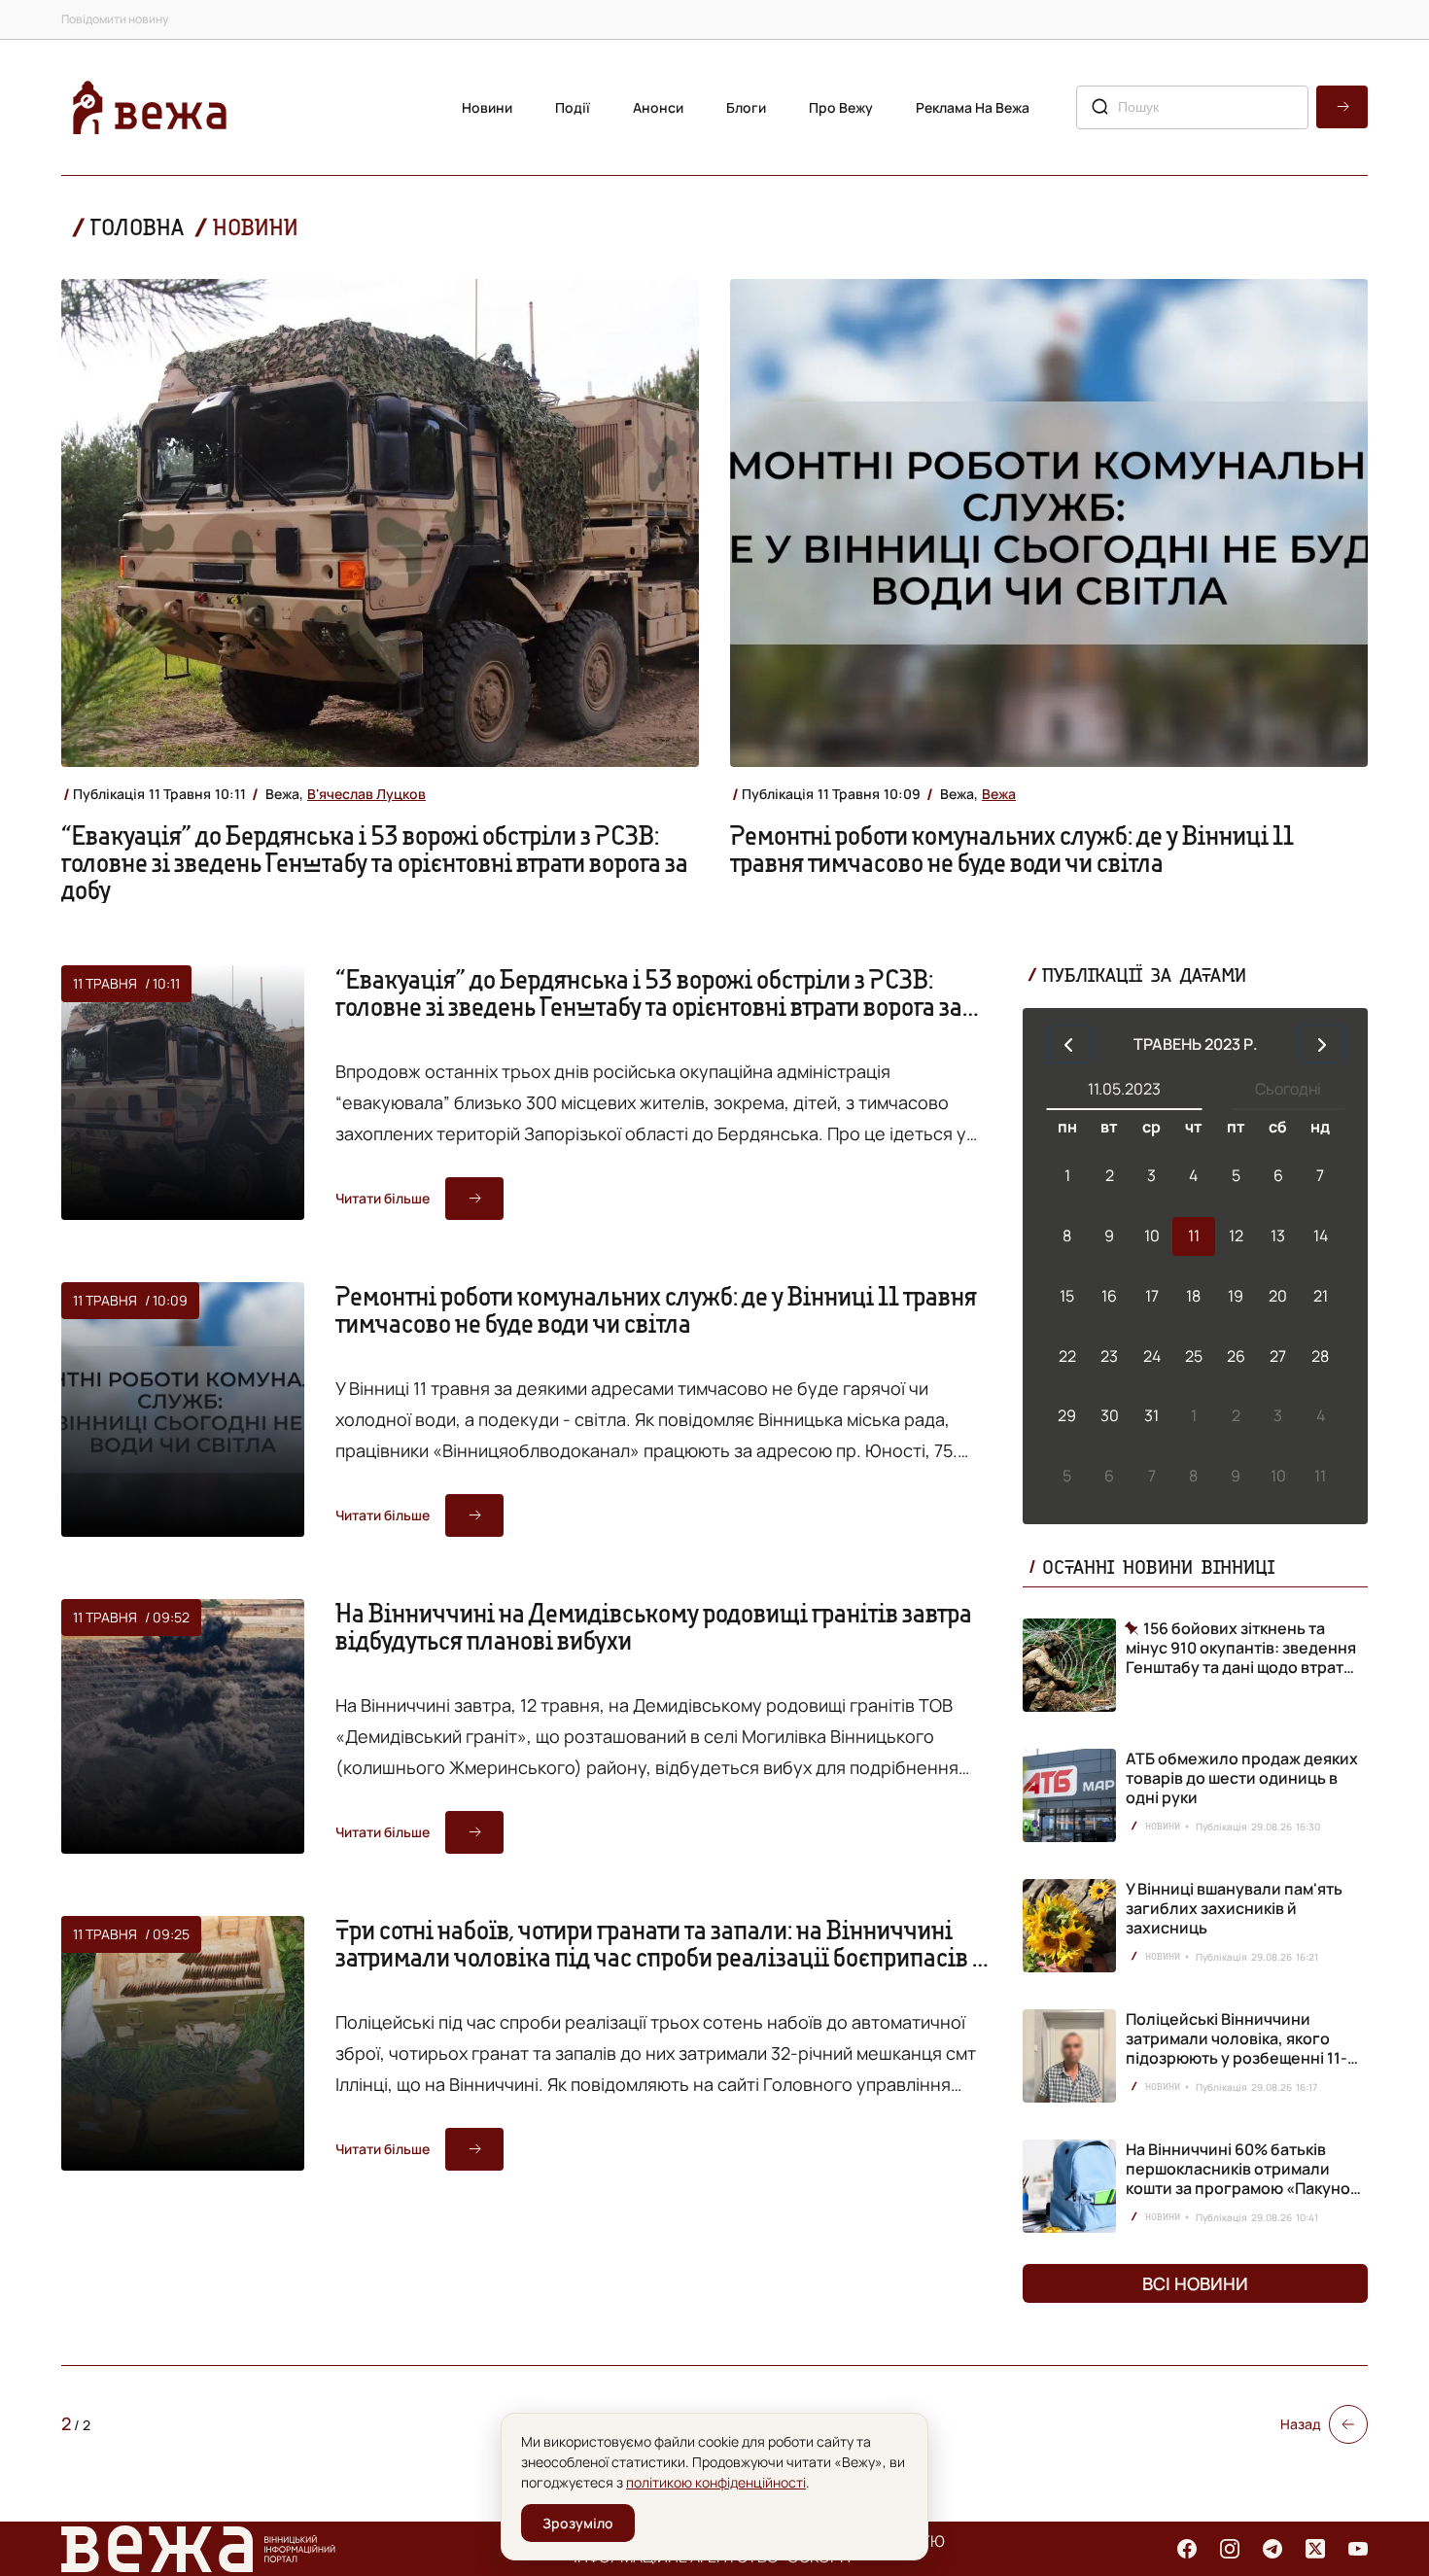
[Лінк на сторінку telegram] (1272, 2549)
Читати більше (383, 1198)
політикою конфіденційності (716, 2482)
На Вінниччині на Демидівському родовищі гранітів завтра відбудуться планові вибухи (654, 1626)
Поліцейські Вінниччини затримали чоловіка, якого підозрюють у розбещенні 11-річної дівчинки (1237, 2048)
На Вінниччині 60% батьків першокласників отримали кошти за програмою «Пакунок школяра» (1242, 2178)
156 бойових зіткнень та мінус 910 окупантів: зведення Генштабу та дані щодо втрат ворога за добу (1241, 1648)
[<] (1069, 1044)
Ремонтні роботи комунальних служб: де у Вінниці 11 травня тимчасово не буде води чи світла (1012, 849)
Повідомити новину (115, 19)
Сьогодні (1288, 1089)
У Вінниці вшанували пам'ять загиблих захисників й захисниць (1234, 1908)
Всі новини (1195, 2283)
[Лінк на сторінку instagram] (1230, 2549)
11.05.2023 (1124, 1089)
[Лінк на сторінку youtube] (1358, 2549)
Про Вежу (841, 107)
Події (573, 107)
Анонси (658, 107)
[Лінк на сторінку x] (1315, 2549)
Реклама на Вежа (973, 107)
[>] (1322, 1044)
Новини (487, 107)
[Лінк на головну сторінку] (150, 107)
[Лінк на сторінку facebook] (1187, 2549)
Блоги (746, 107)
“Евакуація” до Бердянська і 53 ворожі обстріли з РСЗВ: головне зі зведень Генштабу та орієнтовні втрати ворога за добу (375, 862)
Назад (1301, 2424)
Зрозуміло (578, 2523)
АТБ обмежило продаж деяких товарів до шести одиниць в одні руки (1242, 1778)
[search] (1342, 107)
